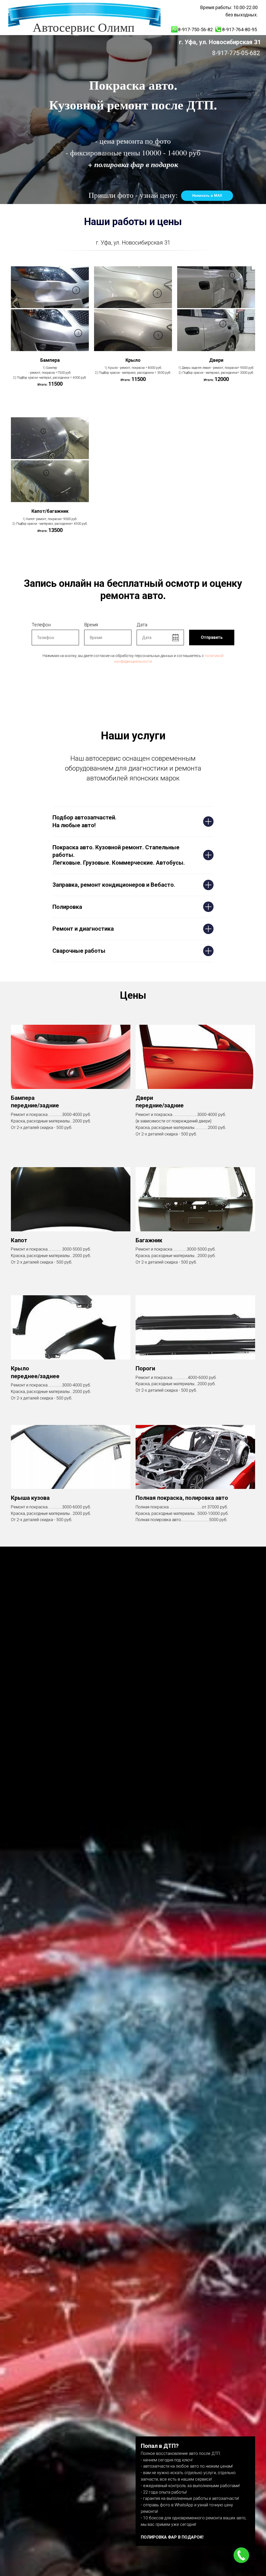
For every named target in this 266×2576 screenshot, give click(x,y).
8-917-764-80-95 (240, 29)
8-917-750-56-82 (195, 29)
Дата (142, 625)
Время (91, 625)
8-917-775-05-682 (236, 53)
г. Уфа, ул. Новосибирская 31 (220, 42)
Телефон (41, 625)
